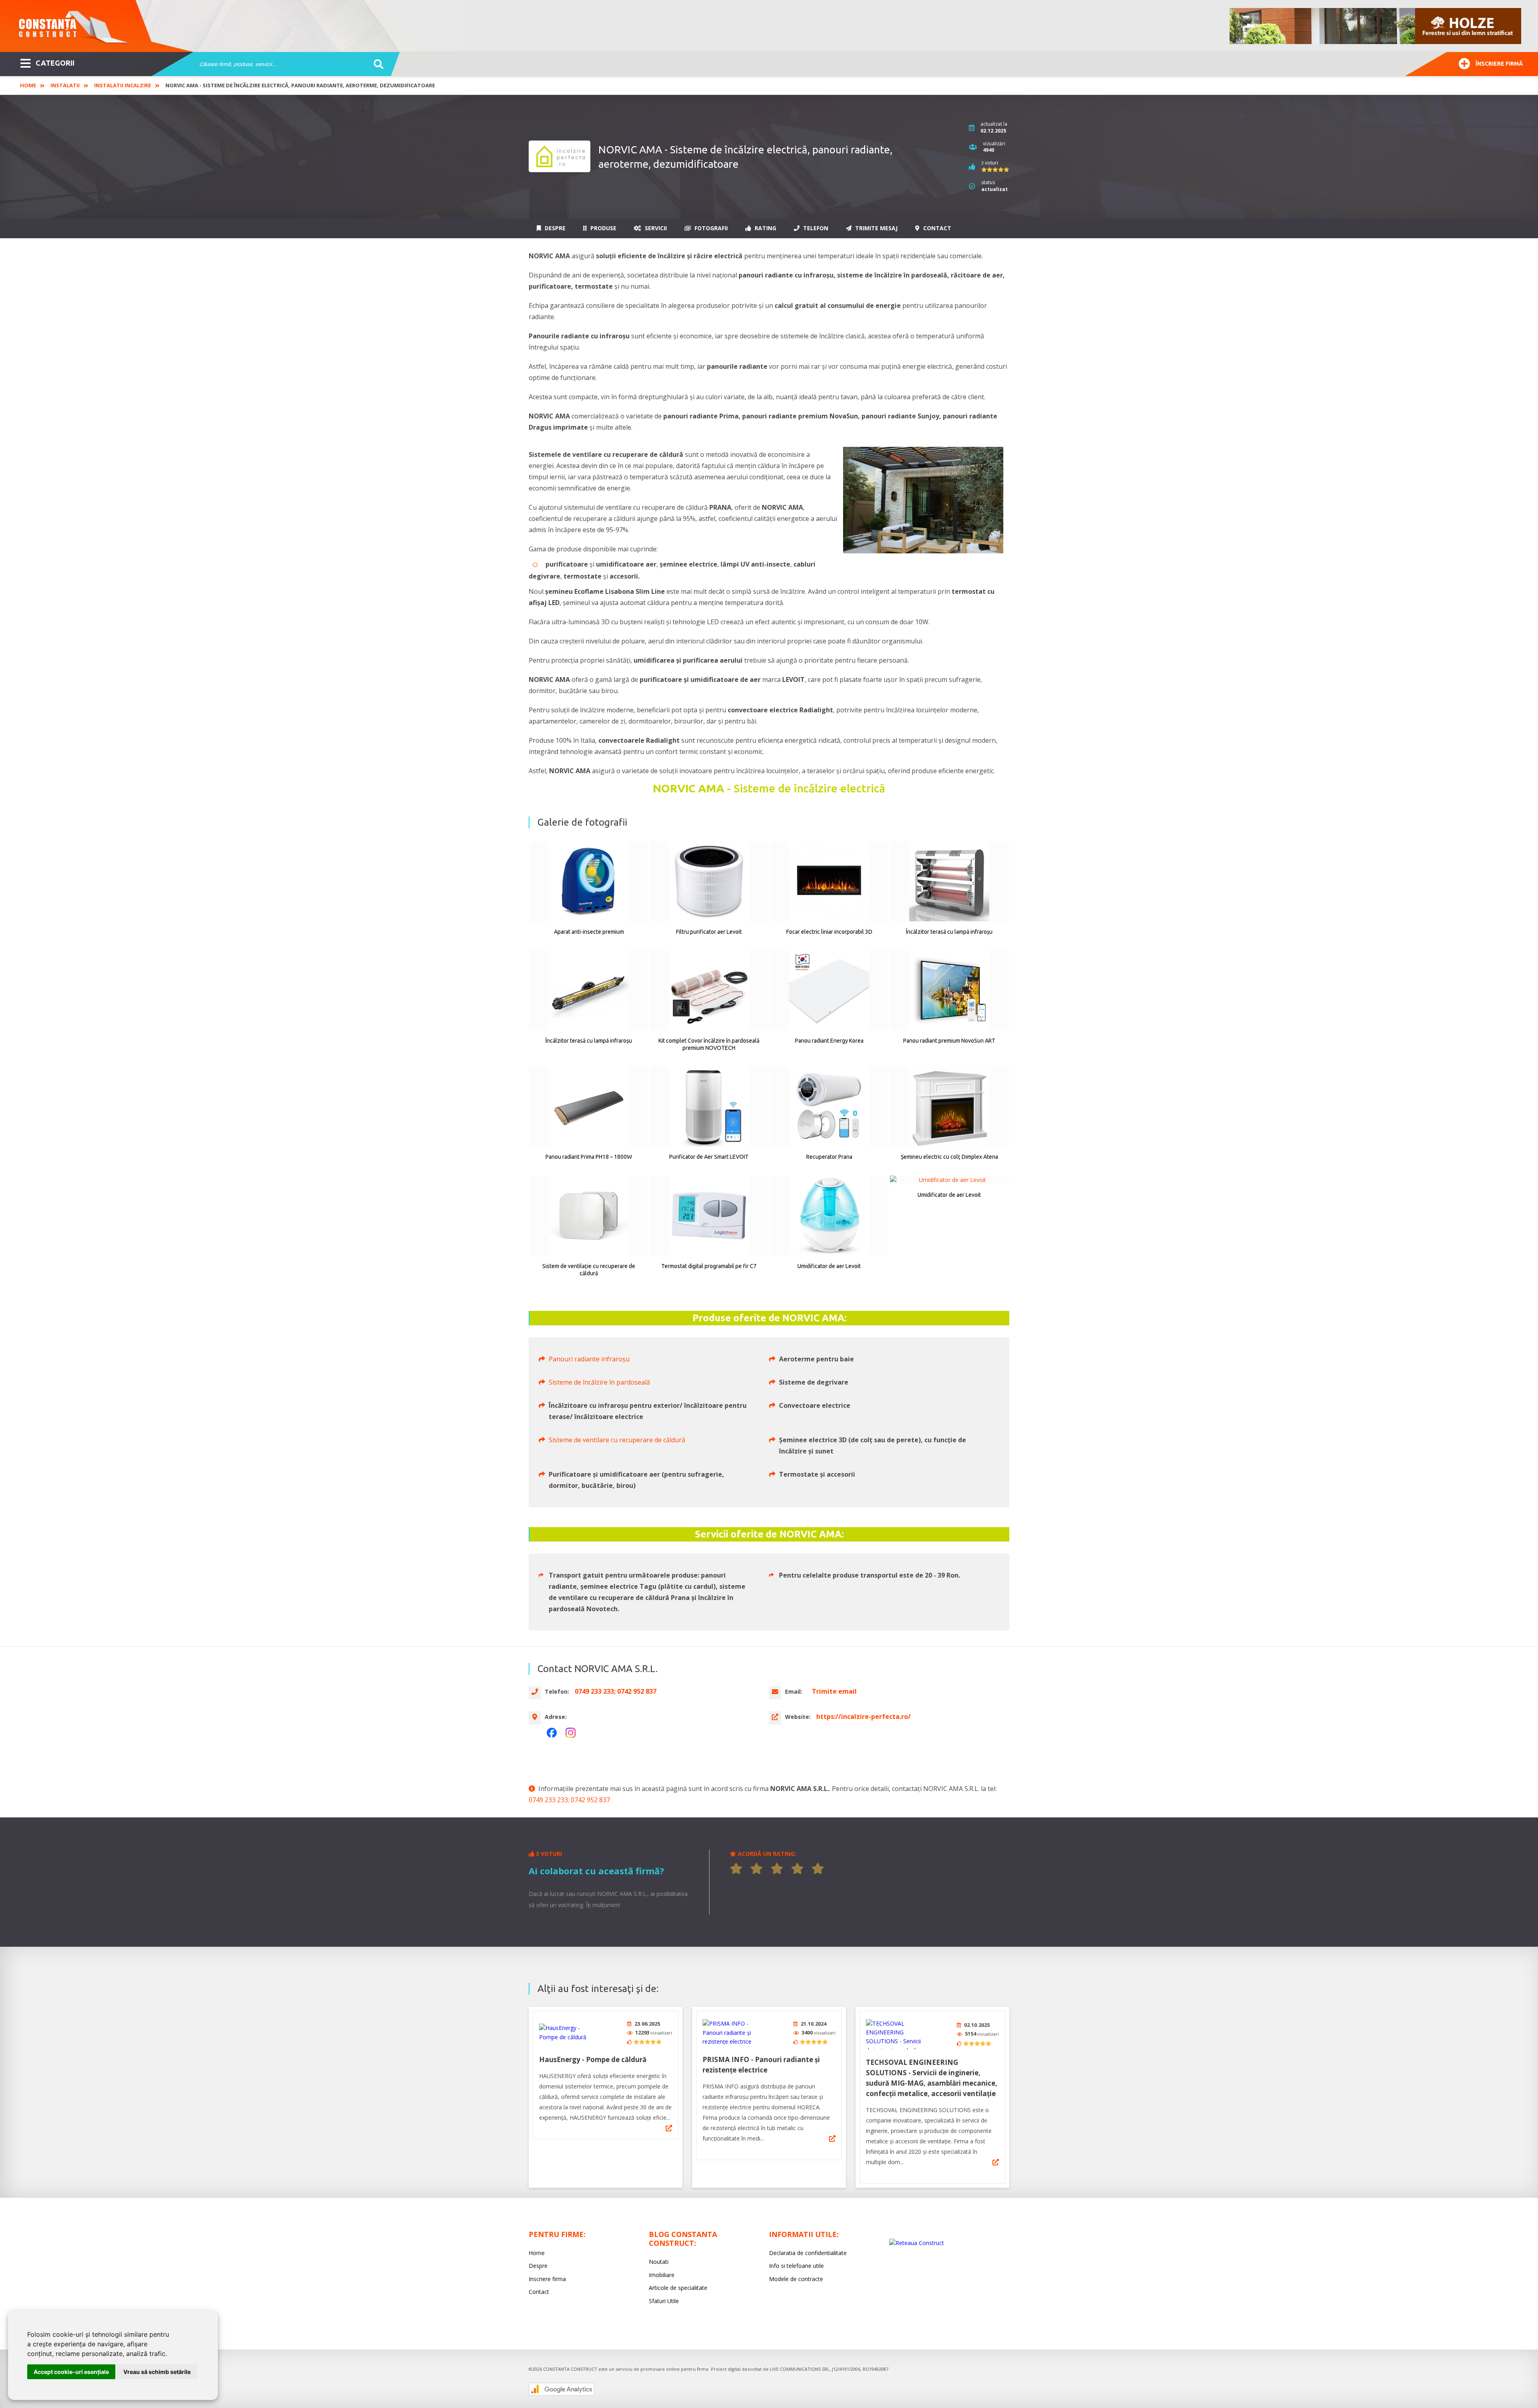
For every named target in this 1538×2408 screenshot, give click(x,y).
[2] (757, 1869)
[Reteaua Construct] (917, 2243)
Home (28, 85)
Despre (554, 228)
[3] (777, 1869)
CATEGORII (55, 63)
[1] (736, 1869)
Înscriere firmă (1499, 64)
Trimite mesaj (876, 228)
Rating (765, 228)
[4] (797, 1869)
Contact (936, 228)
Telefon (815, 228)
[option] (1376, 26)
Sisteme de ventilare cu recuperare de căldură (617, 1440)
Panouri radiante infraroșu (589, 1359)
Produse (603, 228)
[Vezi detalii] (669, 2128)
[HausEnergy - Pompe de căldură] (569, 2033)
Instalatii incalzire (123, 85)
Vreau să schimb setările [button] (157, 2372)
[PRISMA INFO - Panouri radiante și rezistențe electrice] (733, 2033)
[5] (818, 1869)
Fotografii (710, 228)
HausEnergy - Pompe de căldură (593, 2059)
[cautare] (376, 64)
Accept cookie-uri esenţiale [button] (71, 2372)
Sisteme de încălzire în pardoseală (599, 1382)
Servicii (655, 228)
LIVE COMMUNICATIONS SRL (800, 2369)
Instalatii (65, 85)
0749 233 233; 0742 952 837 (569, 1800)
